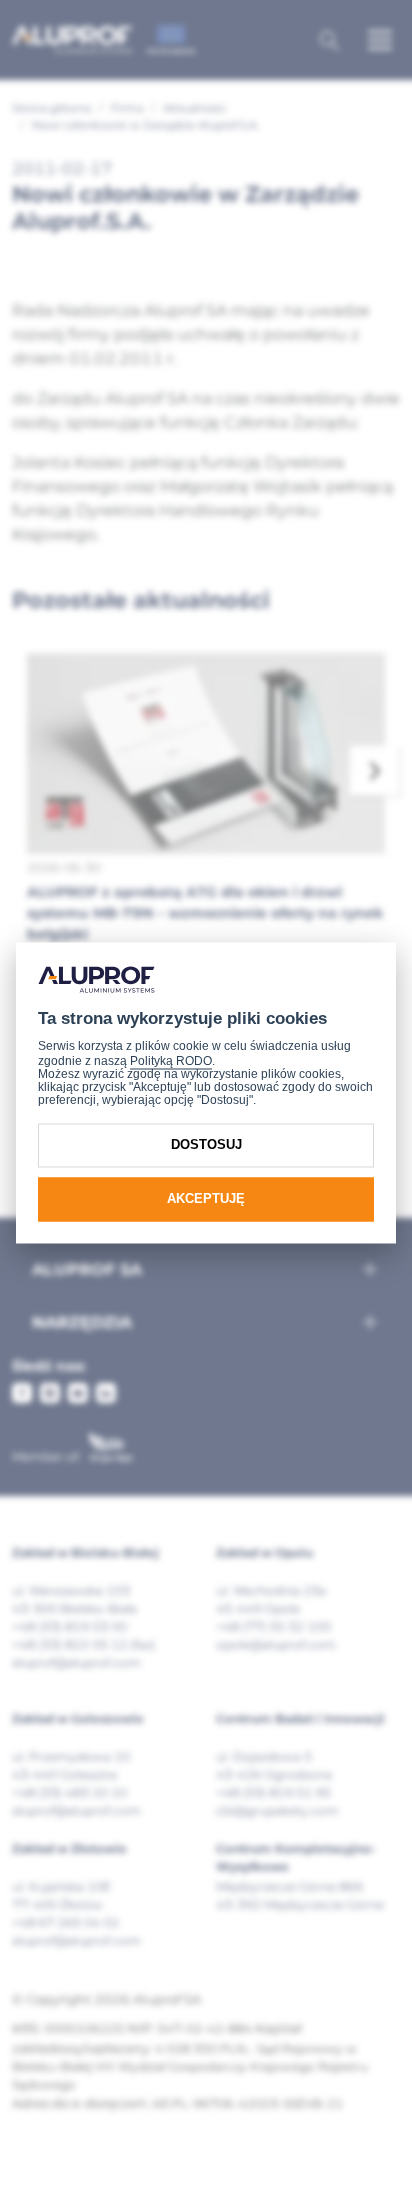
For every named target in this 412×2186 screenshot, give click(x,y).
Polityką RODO (171, 1061)
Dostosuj (206, 1144)
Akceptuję (206, 1198)
